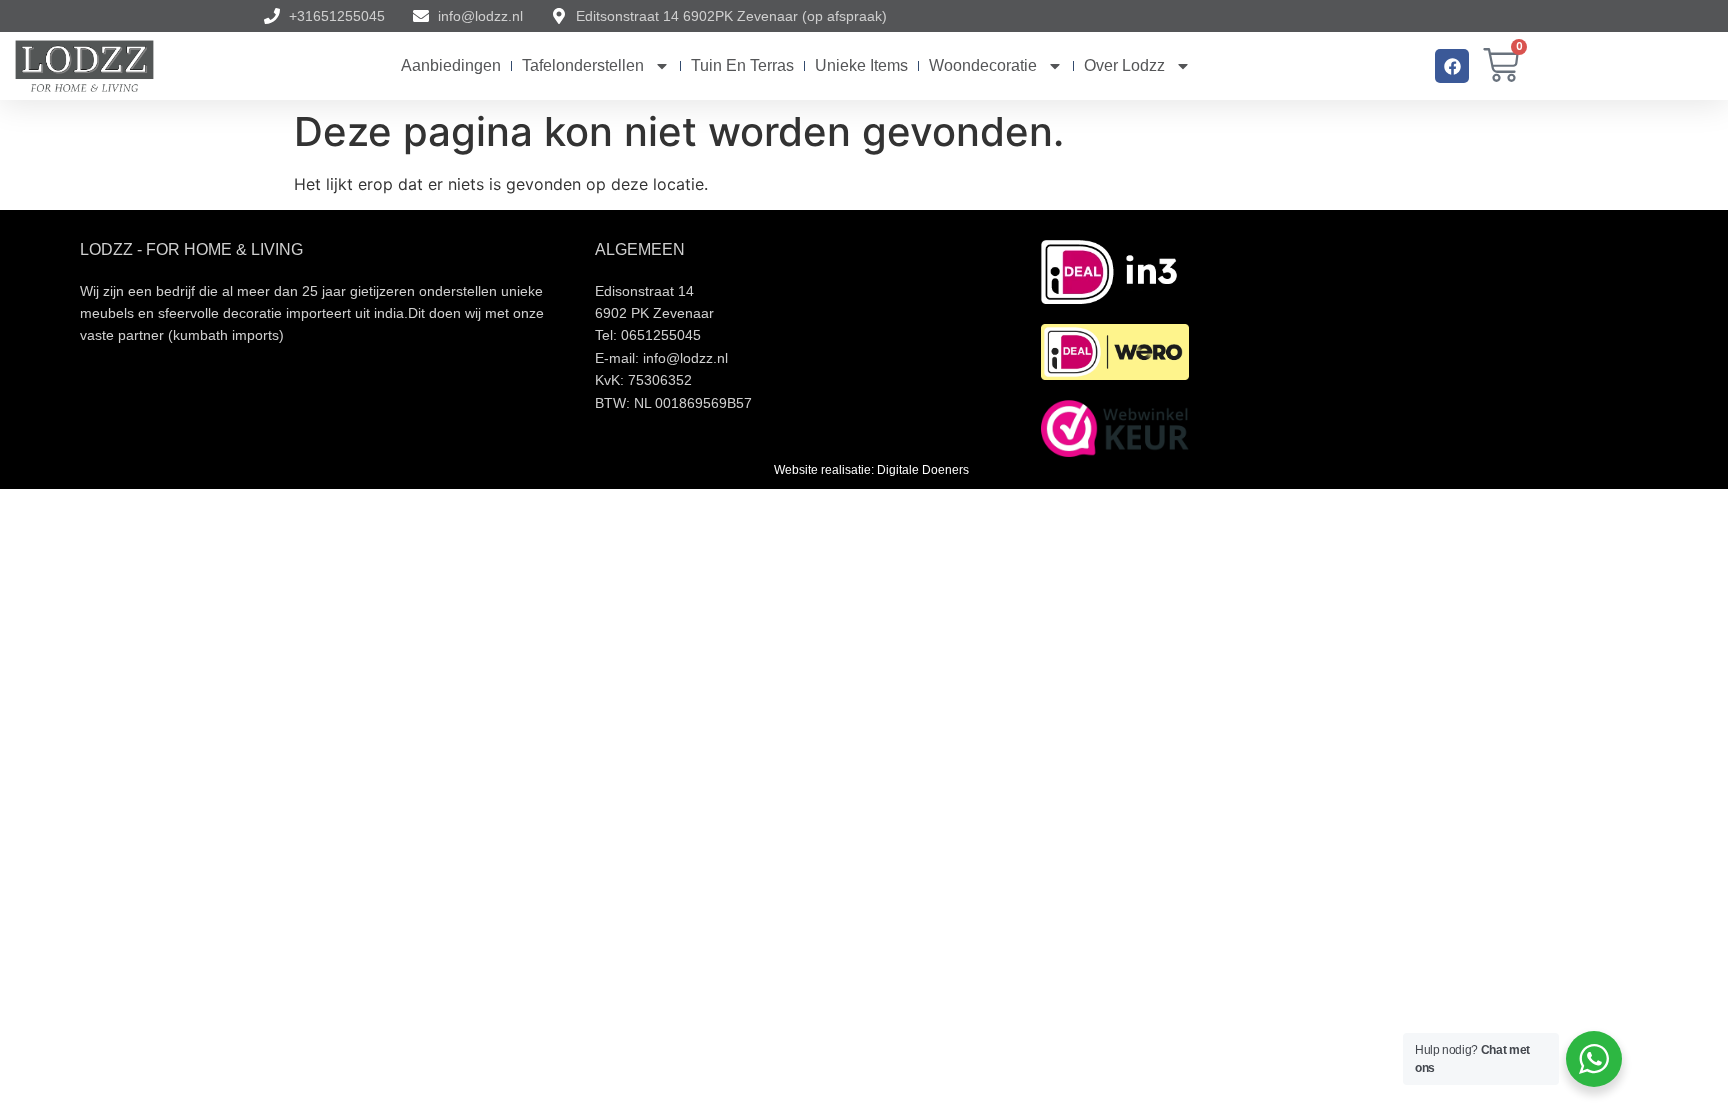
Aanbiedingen (451, 65)
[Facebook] (1452, 66)
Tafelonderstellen (583, 65)
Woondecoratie (983, 65)
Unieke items (861, 65)
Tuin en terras (742, 65)
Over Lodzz (1124, 65)
